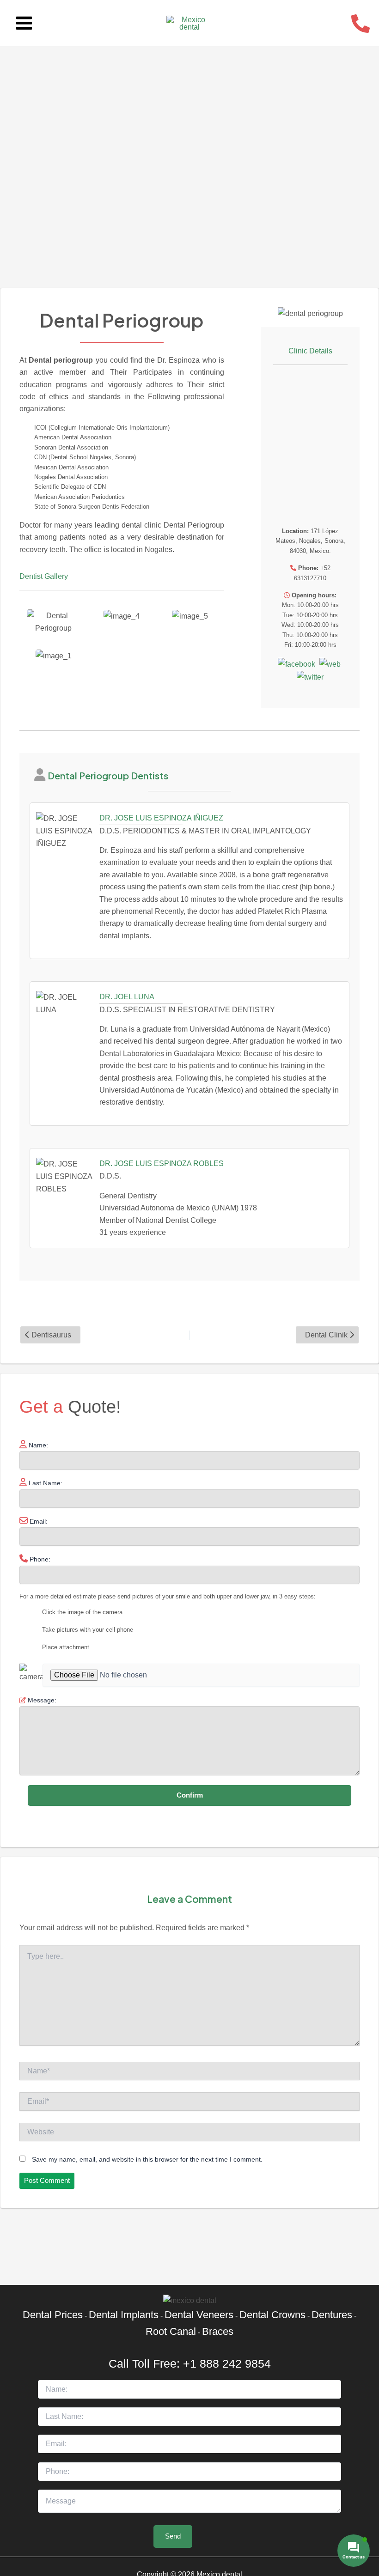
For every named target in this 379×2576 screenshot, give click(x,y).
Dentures (332, 2315)
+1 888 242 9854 (227, 2363)
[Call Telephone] (361, 24)
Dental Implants (124, 2315)
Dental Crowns (272, 2315)
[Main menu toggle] (24, 23)
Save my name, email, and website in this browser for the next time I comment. (147, 2159)
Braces (218, 2331)
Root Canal (171, 2331)
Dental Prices (53, 2315)
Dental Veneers (199, 2315)
